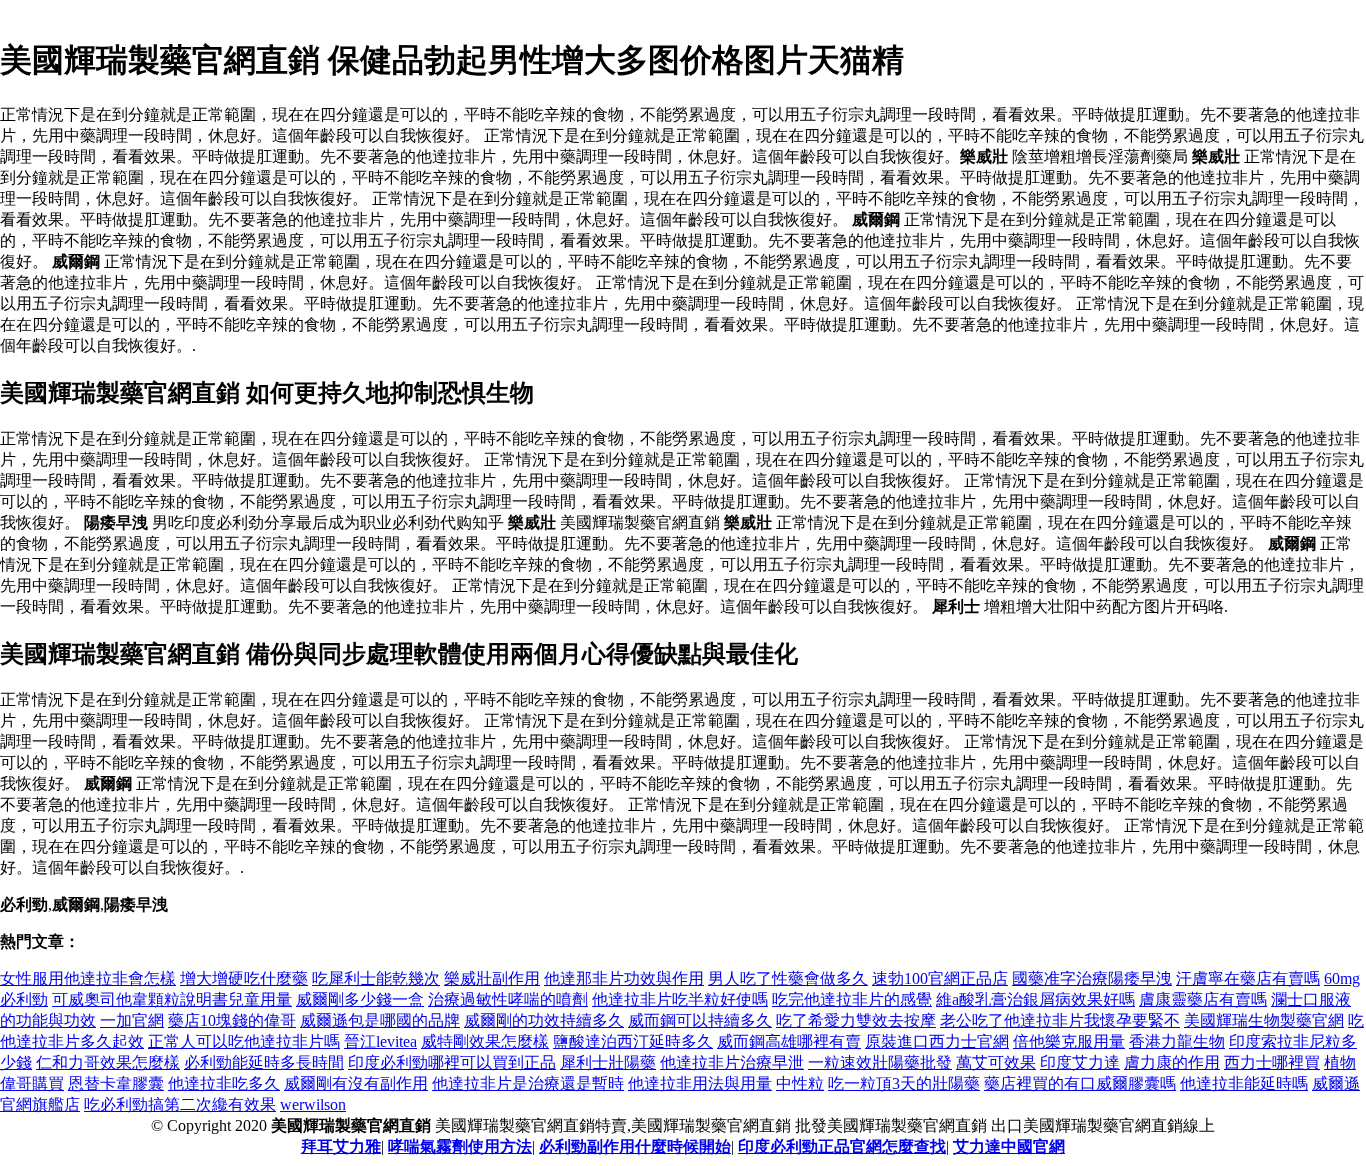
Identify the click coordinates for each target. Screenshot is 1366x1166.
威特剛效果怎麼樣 (485, 1041)
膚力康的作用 (1172, 1062)
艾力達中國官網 (1009, 1146)
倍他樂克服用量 (1069, 1041)
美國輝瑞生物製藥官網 (1264, 1020)
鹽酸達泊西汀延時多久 (633, 1041)
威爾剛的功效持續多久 (544, 1020)
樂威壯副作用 (492, 978)
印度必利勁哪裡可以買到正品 (452, 1062)
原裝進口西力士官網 (937, 1041)
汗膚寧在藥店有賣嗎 (1248, 978)
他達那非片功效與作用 (624, 978)
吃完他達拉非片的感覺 (852, 999)
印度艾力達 (1080, 1062)
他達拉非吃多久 (224, 1083)
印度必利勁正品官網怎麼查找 (842, 1146)
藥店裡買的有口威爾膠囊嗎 (1080, 1083)
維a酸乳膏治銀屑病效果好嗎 (1035, 999)
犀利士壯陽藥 (608, 1062)
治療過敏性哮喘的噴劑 (508, 999)
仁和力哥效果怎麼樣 (108, 1062)
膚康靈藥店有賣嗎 (1203, 999)
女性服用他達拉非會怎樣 (88, 978)
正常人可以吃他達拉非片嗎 (244, 1041)
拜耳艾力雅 (341, 1146)
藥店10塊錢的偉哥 (232, 1020)
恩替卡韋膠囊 (116, 1083)
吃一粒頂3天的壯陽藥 (904, 1083)
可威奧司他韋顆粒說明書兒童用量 (172, 999)
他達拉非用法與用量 (700, 1083)
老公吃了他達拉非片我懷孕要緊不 (1060, 1020)
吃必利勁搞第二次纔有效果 (180, 1104)
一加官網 (132, 1020)
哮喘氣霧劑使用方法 (460, 1146)
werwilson (313, 1104)
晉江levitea (380, 1041)
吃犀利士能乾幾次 (376, 978)
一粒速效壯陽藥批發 (880, 1062)
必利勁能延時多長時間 (264, 1062)
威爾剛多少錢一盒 (360, 999)
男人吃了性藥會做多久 (788, 978)
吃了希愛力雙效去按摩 (856, 1020)
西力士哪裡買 (1272, 1062)
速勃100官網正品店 (940, 978)
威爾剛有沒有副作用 (356, 1083)
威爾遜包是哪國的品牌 (380, 1020)
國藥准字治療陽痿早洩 (1092, 978)
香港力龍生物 (1177, 1041)
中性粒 (800, 1083)
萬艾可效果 (996, 1062)
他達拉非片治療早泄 (732, 1062)
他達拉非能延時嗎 (1244, 1083)
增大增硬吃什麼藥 (244, 978)
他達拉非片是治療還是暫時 (528, 1083)
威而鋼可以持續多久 (700, 1020)
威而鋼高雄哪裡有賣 (789, 1041)
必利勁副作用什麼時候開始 (635, 1146)
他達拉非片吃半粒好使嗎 (680, 999)
